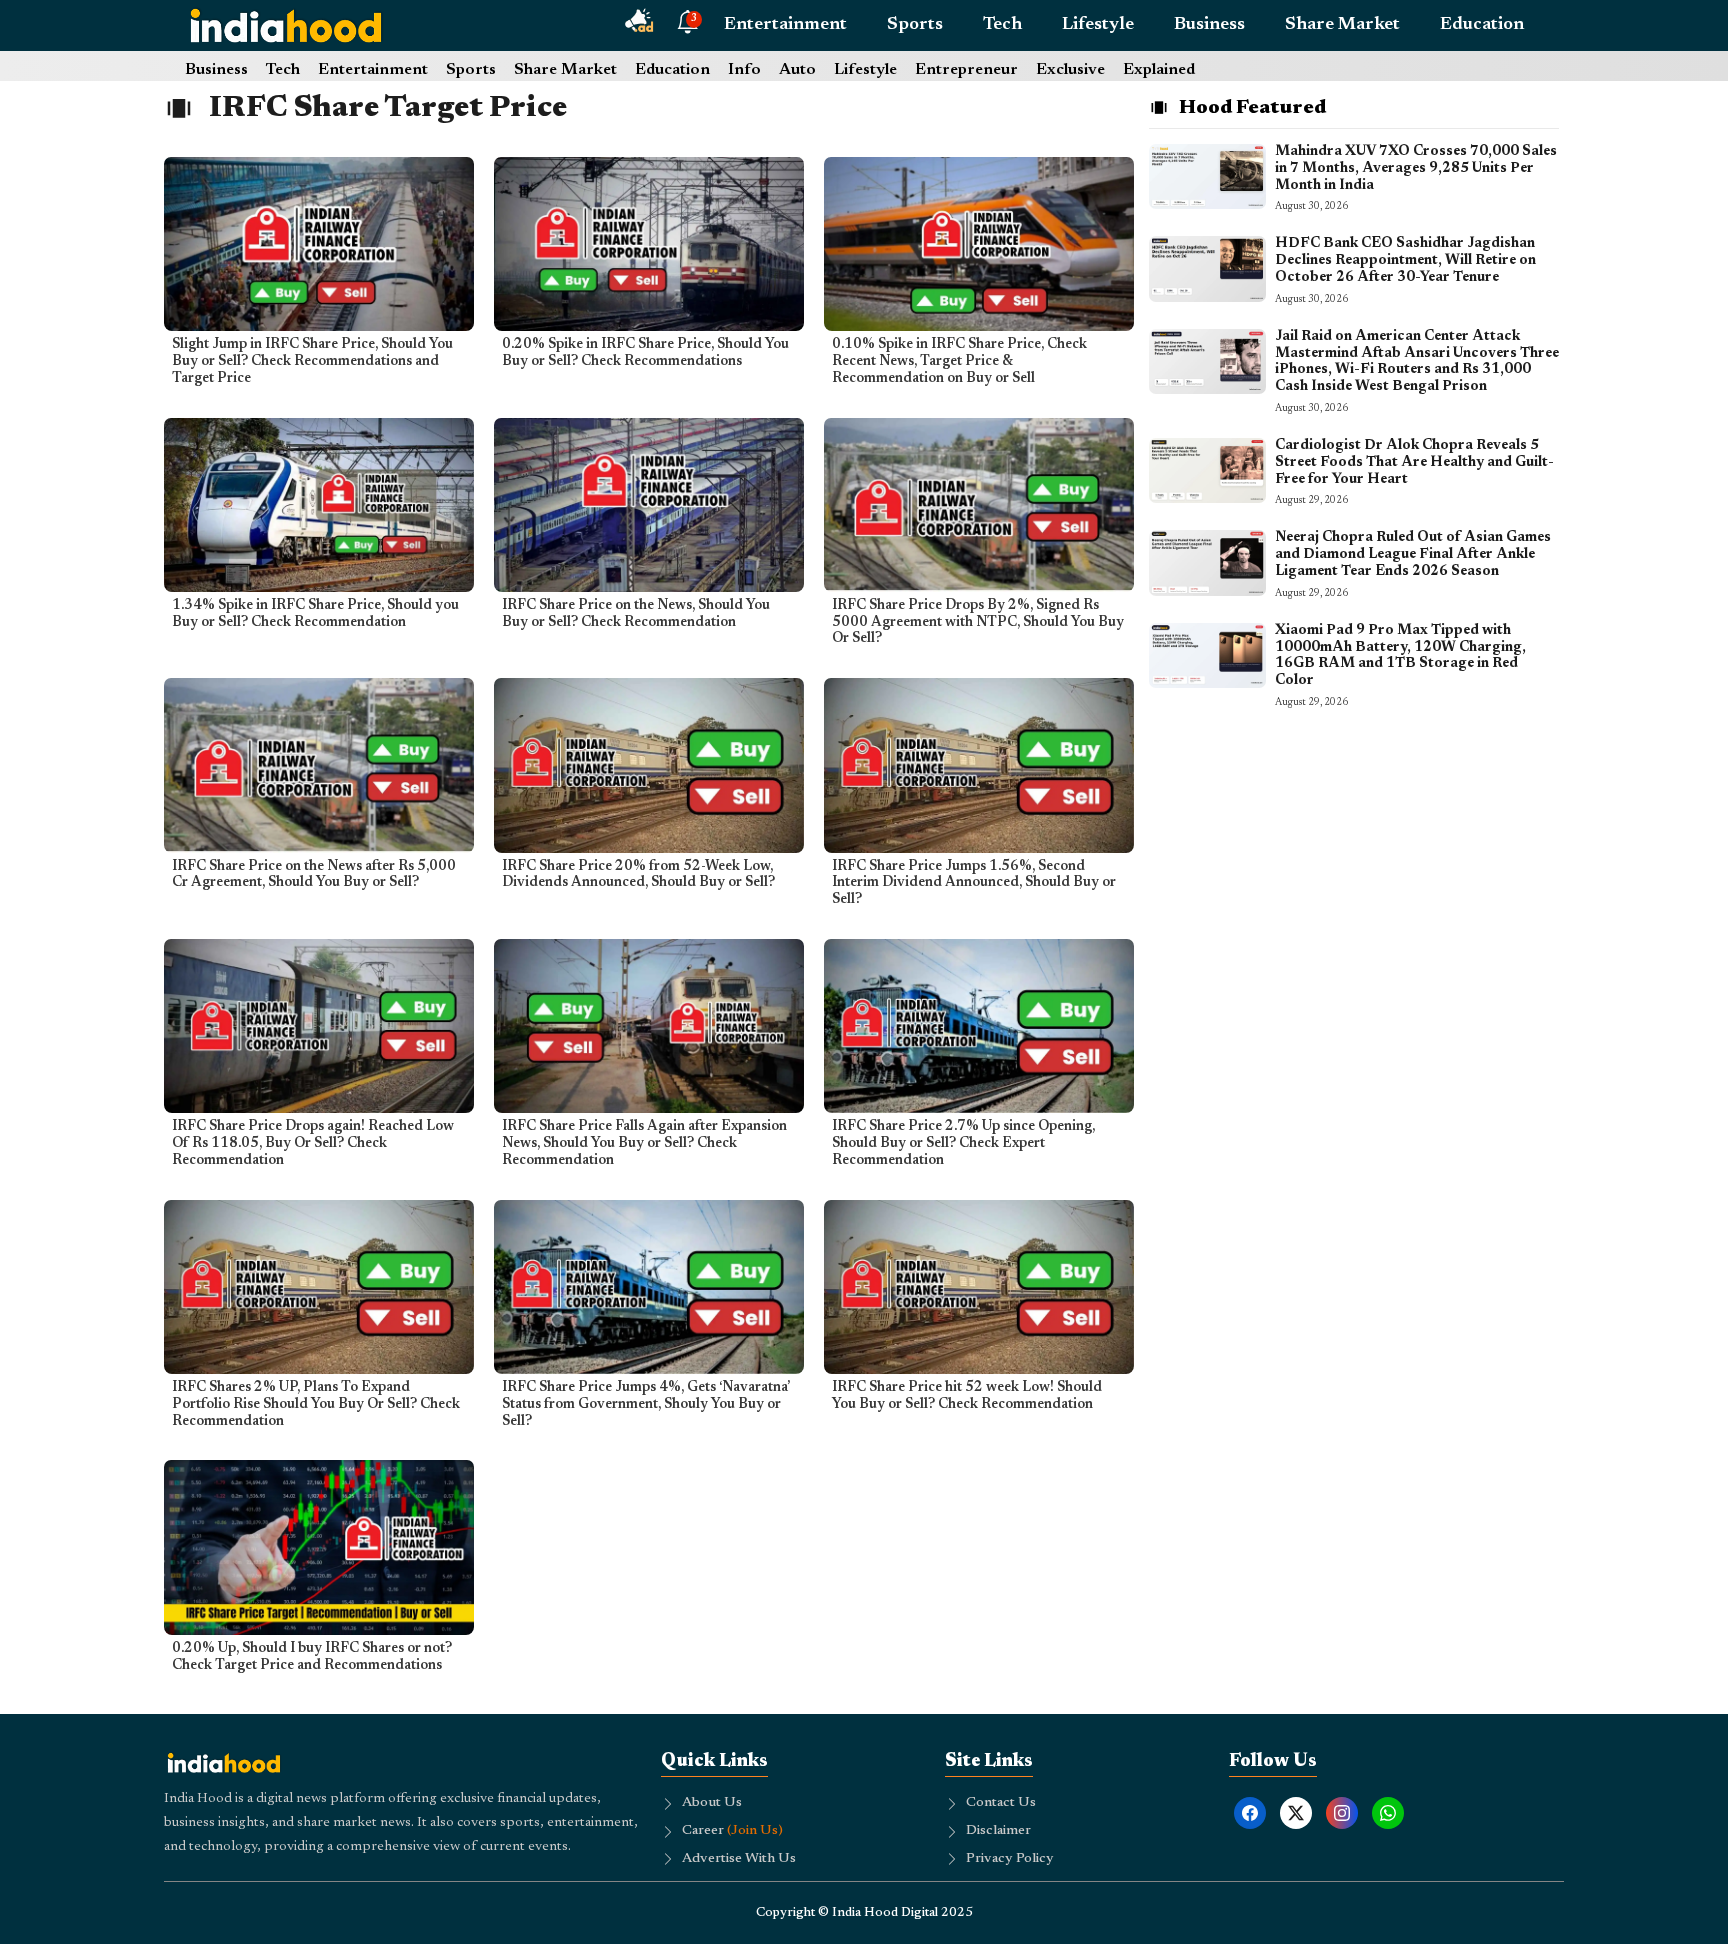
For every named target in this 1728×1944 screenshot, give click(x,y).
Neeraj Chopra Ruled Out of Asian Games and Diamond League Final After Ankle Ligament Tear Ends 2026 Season (1413, 555)
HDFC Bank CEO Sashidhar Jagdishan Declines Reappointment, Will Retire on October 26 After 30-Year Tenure (1405, 261)
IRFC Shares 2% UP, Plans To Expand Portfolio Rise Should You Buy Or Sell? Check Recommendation (316, 1405)
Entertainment (785, 25)
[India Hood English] (286, 25)
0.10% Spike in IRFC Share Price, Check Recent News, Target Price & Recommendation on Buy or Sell (959, 362)
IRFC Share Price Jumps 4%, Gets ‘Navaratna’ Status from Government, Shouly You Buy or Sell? (646, 1405)
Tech (1002, 25)
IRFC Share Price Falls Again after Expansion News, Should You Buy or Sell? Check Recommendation (644, 1144)
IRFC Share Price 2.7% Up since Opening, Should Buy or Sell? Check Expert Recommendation (963, 1144)
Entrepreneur (966, 70)
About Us (712, 1803)
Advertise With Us (739, 1859)
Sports (915, 25)
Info (744, 70)
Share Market (1342, 25)
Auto (797, 70)
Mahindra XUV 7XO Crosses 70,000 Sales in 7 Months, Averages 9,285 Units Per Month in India (1416, 169)
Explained (1159, 70)
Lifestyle (1098, 25)
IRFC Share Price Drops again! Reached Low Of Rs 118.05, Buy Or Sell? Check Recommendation (313, 1144)
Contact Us (1001, 1803)
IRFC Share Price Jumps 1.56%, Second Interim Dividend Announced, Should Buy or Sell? (974, 884)
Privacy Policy (1010, 1859)
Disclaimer (998, 1831)
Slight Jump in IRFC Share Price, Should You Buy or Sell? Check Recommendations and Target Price (312, 362)
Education (1482, 25)
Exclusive (1070, 70)
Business (1209, 25)
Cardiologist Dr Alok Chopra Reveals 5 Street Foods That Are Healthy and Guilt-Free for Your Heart (1414, 463)
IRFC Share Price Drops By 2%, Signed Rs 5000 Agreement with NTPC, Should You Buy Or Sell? (978, 623)
